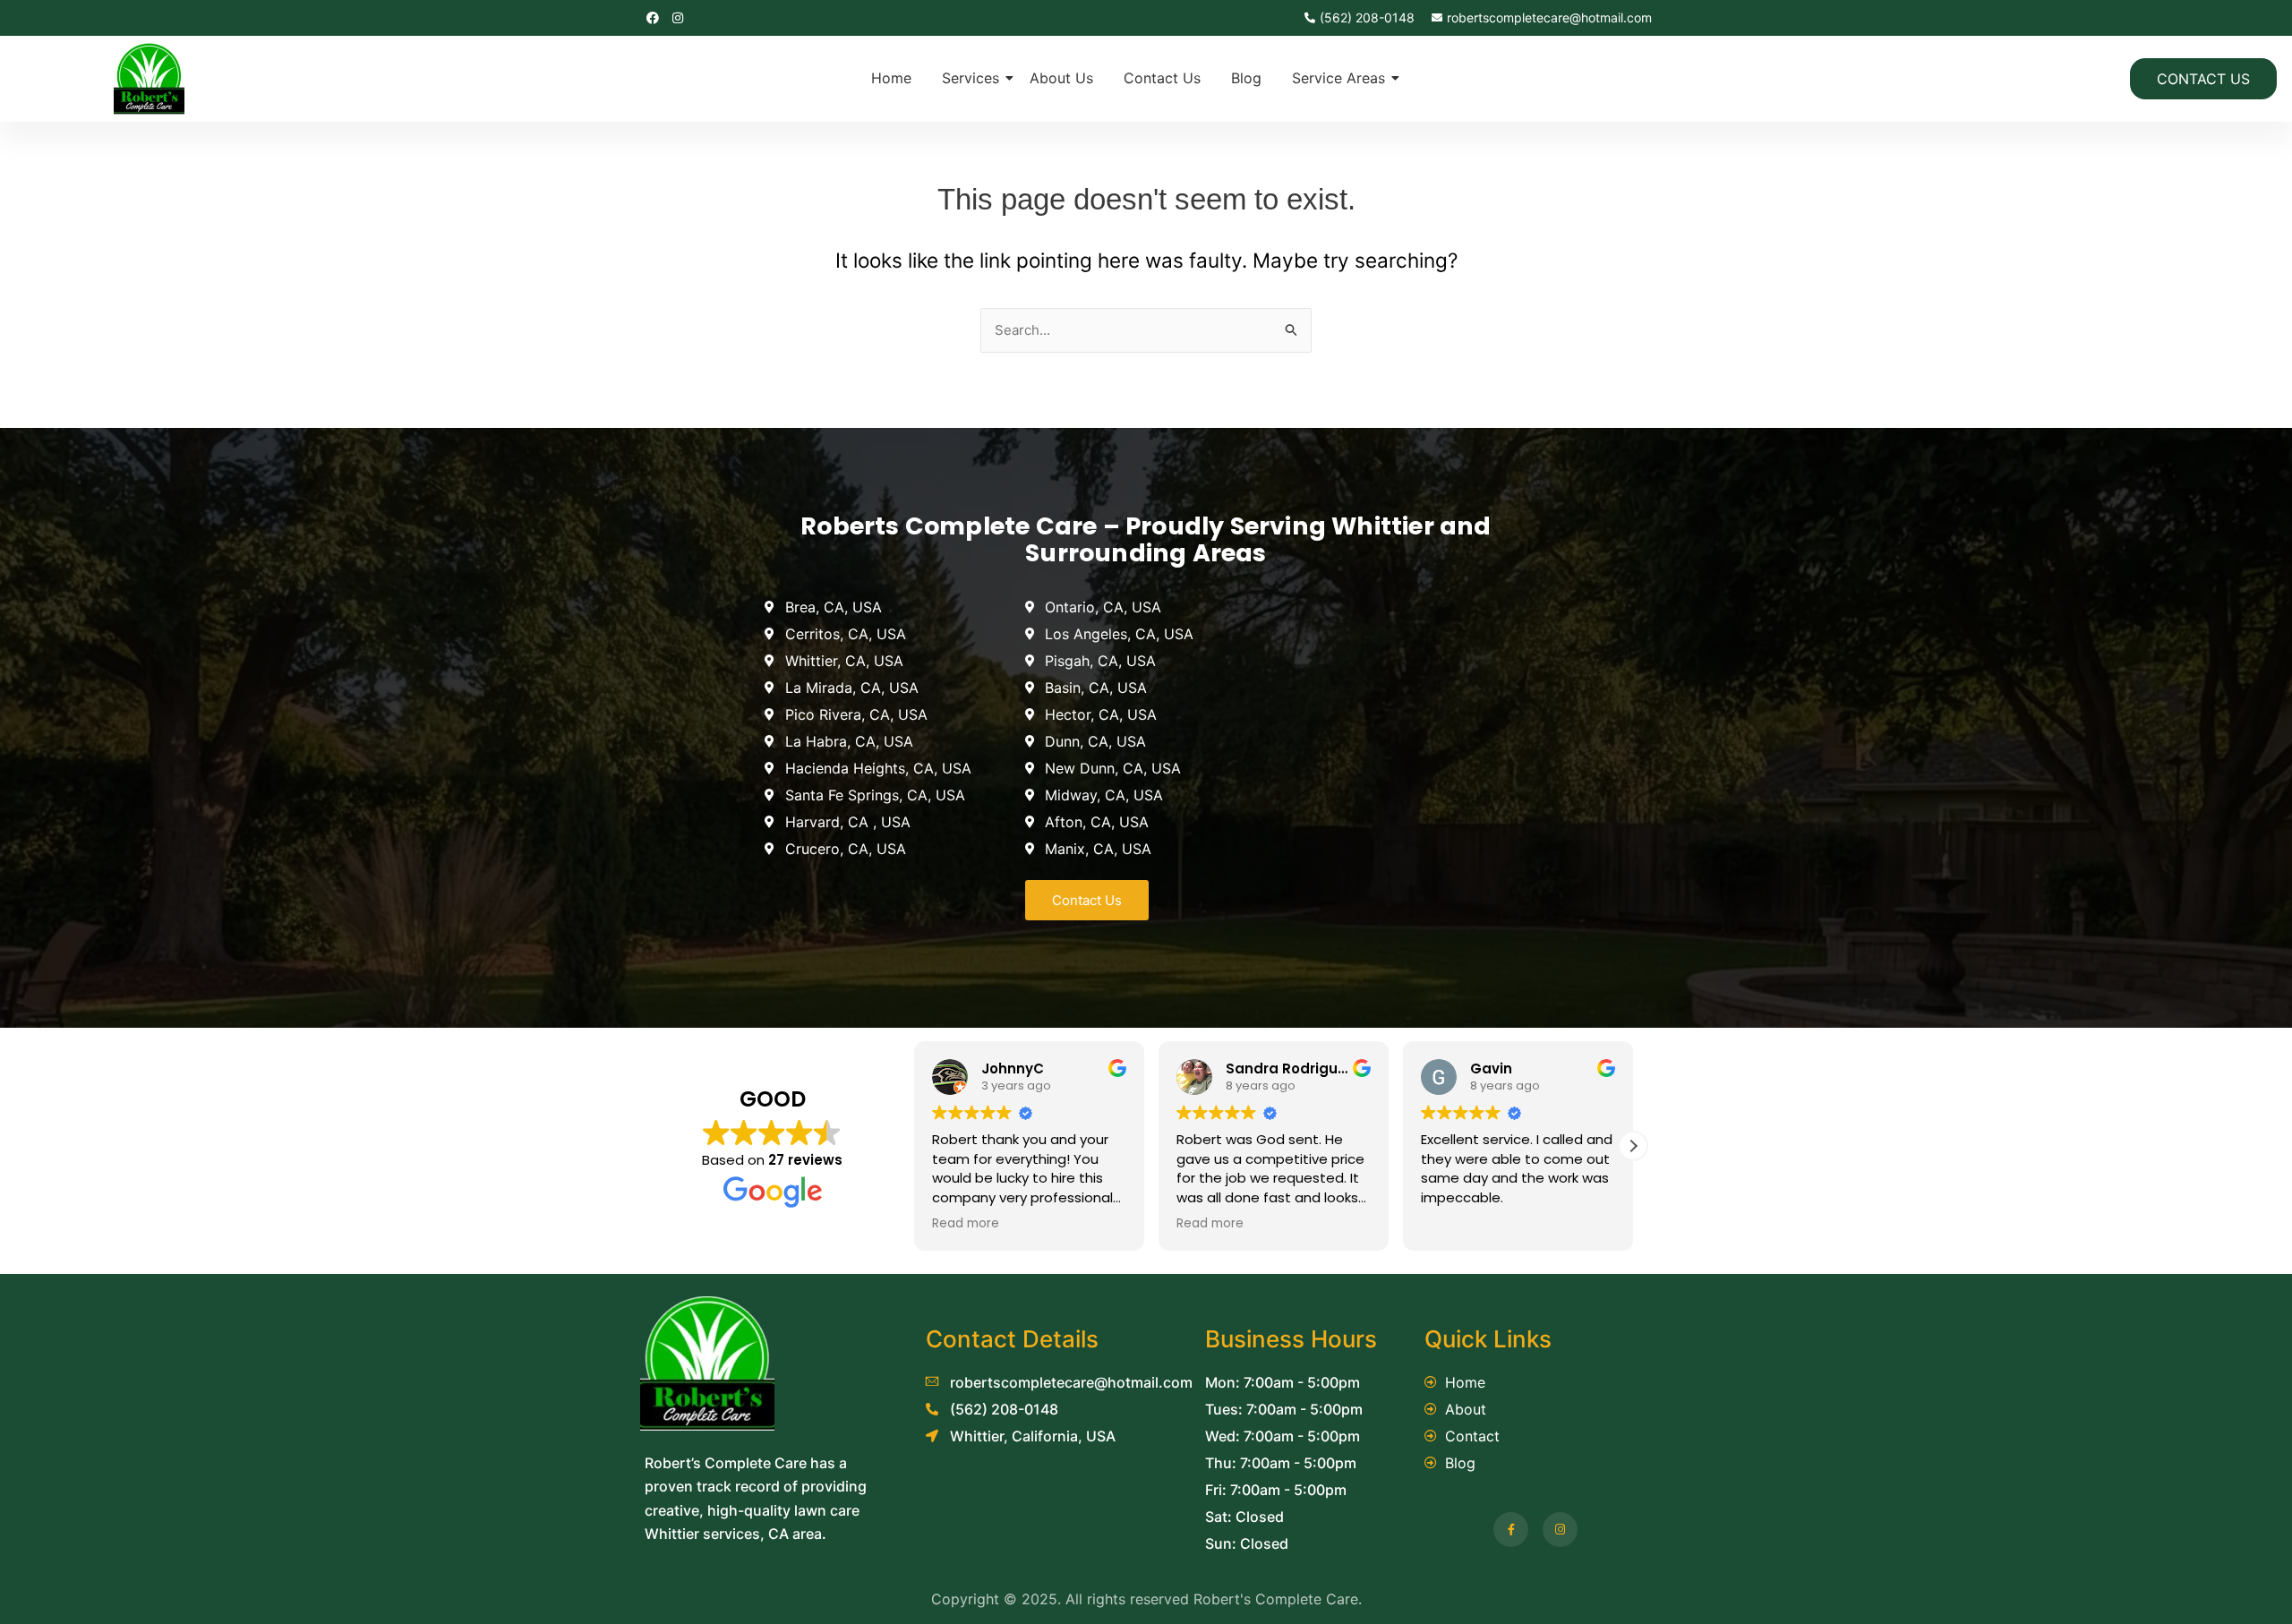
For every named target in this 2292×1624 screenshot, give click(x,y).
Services (971, 78)
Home (891, 78)
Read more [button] (966, 1224)
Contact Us (1162, 78)
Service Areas (1338, 78)
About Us (1061, 78)
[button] (1633, 1146)
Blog (1246, 78)
